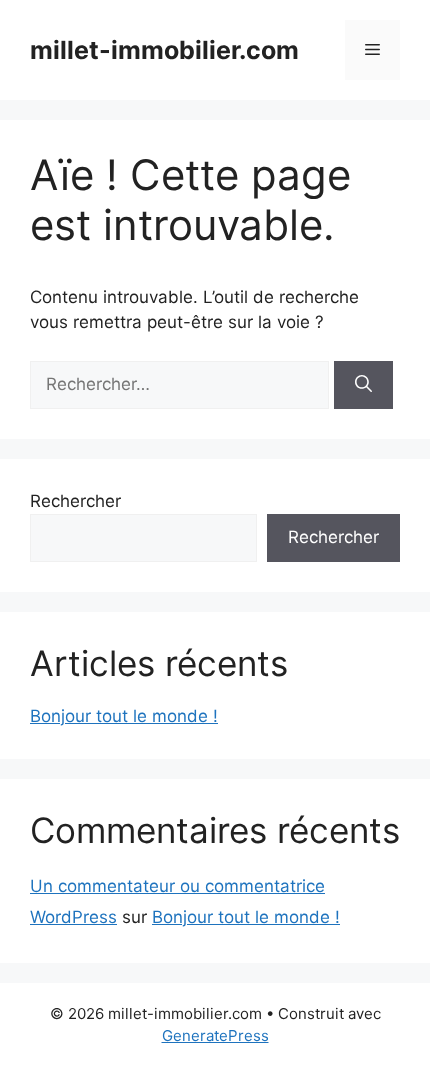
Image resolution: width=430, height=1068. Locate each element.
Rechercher (75, 501)
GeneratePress (215, 1035)
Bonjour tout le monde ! (124, 716)
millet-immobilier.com (164, 50)
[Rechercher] (363, 385)
